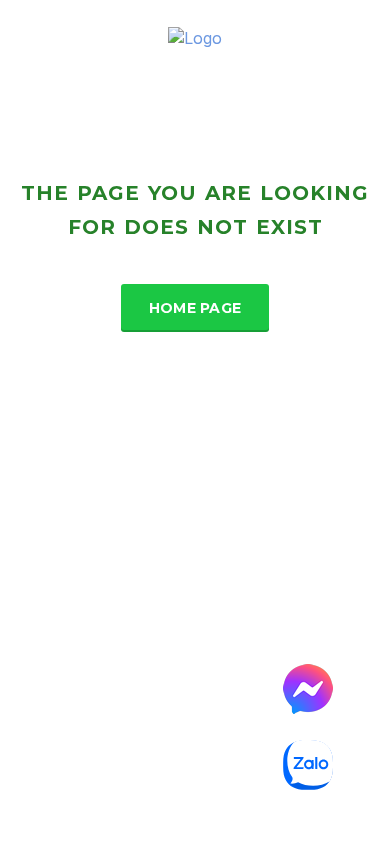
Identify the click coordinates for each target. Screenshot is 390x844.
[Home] (195, 37)
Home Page (195, 308)
